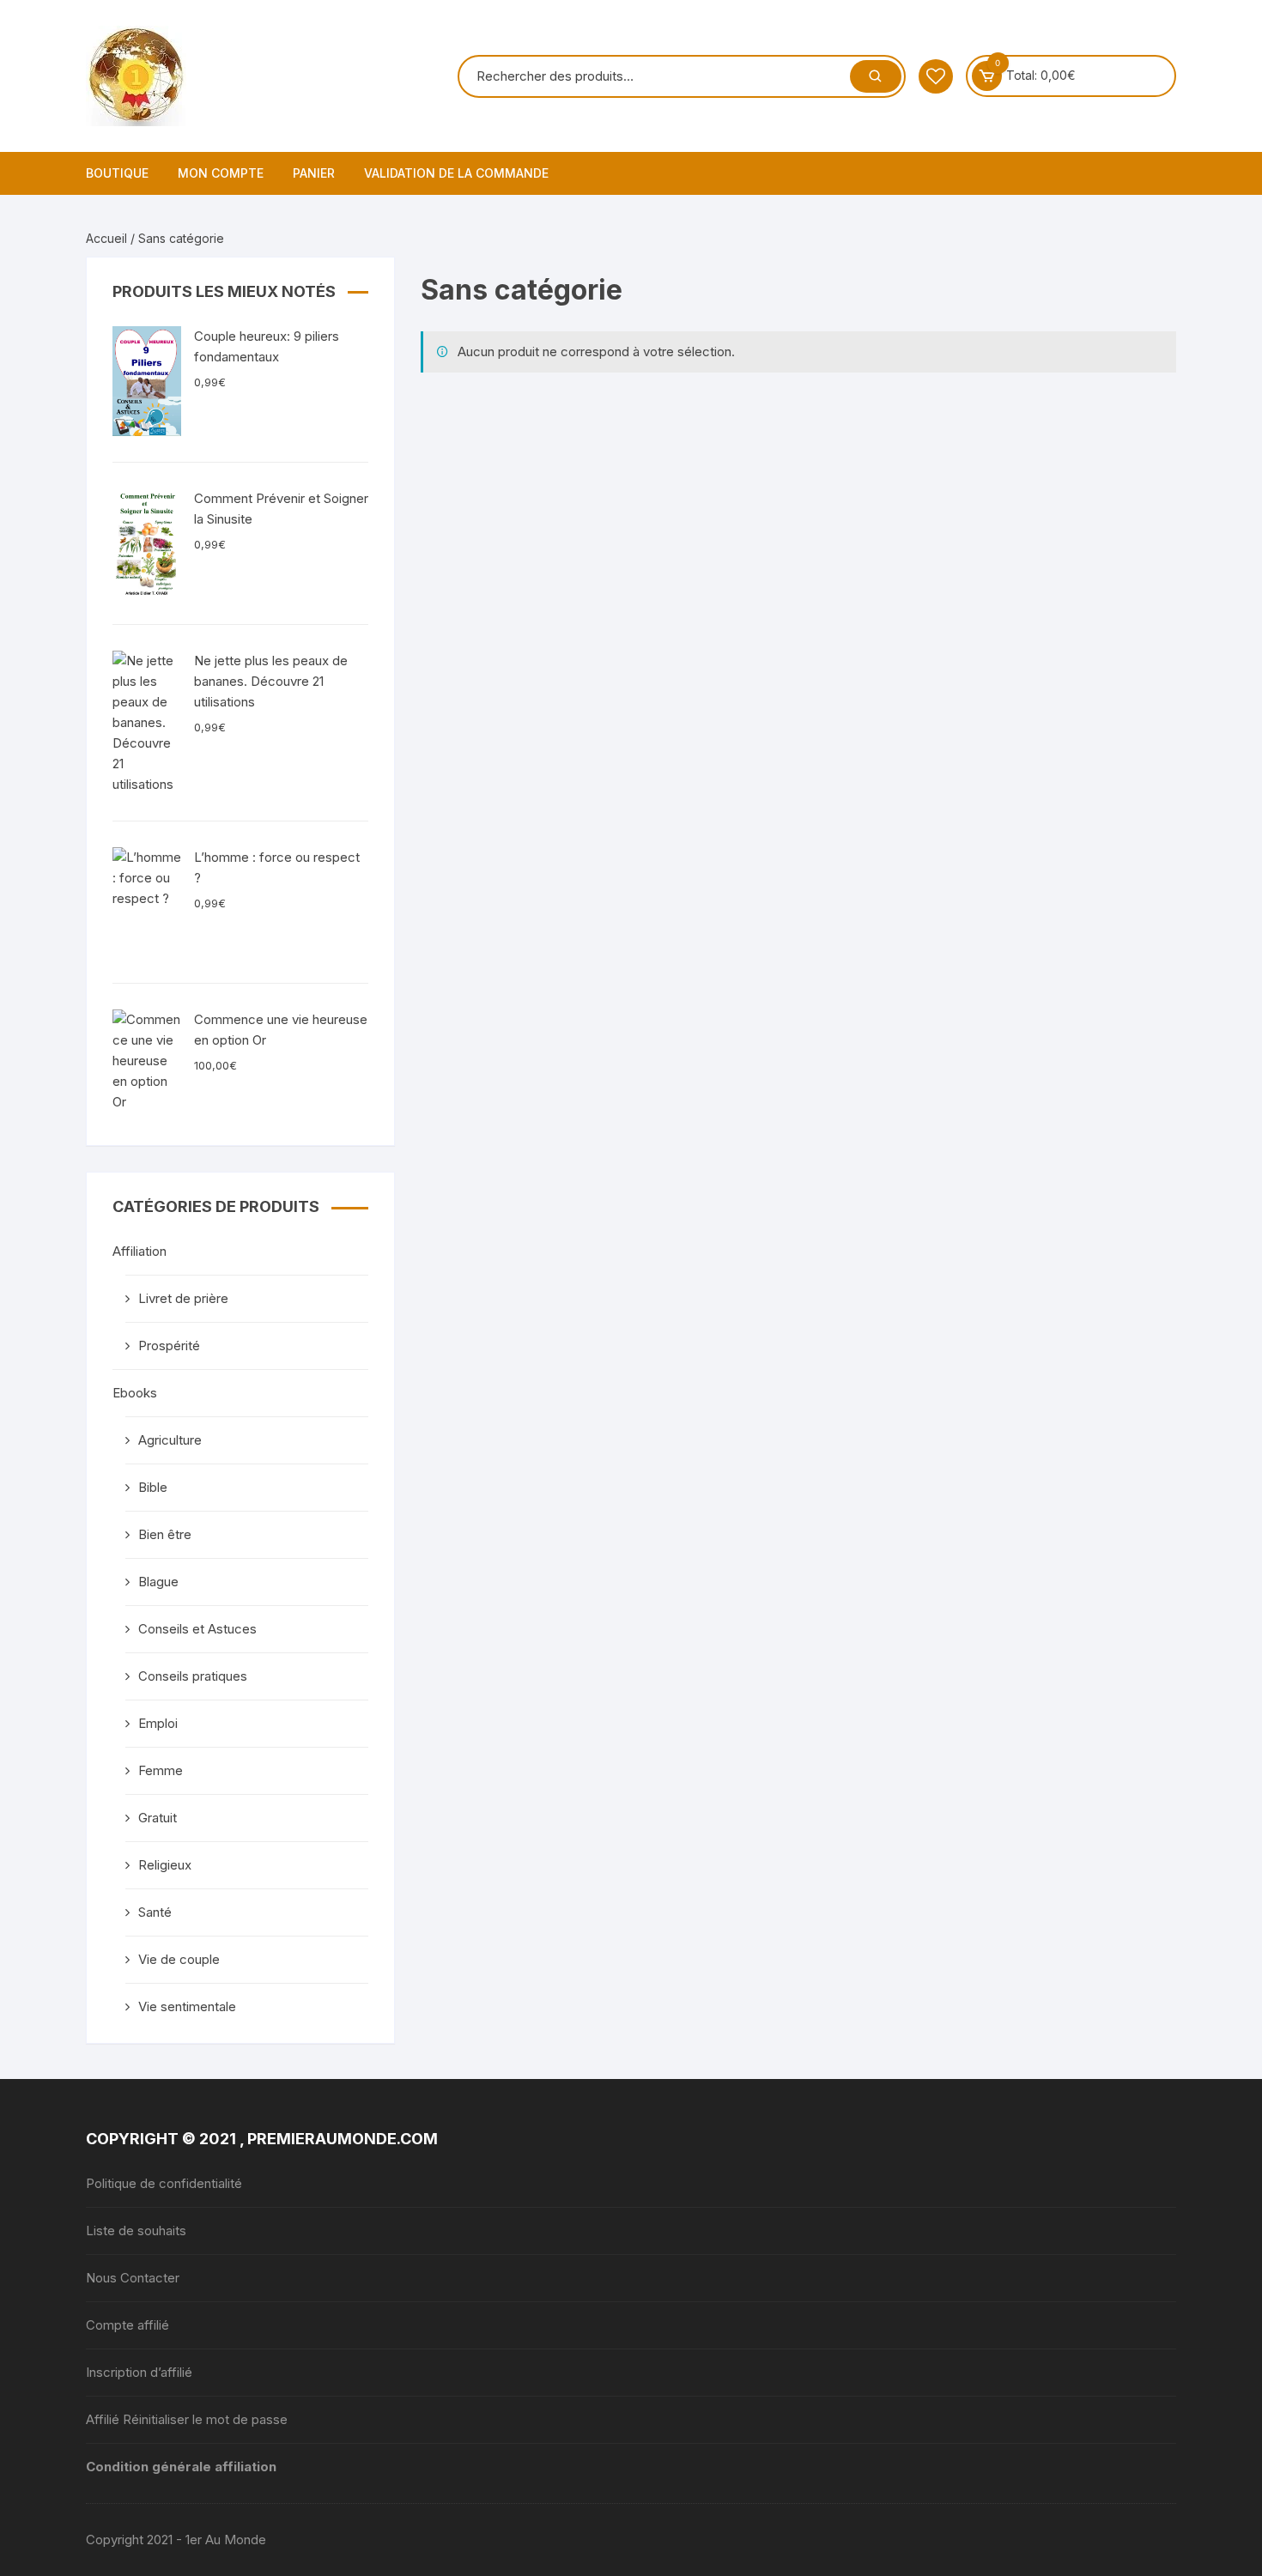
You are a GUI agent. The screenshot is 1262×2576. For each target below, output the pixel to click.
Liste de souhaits (136, 2231)
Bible (153, 1487)
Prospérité (169, 1346)
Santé (155, 1912)
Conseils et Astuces (197, 1629)
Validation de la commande (456, 173)
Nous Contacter (133, 2278)
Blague (158, 1582)
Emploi (158, 1723)
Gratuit (158, 1818)
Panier (314, 173)
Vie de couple (179, 1959)
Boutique (117, 173)
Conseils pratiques (193, 1676)
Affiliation (140, 1251)
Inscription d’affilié (139, 2372)
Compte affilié (127, 2325)
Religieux (165, 1865)
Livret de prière (183, 1298)
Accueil (106, 238)
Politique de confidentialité (164, 2183)
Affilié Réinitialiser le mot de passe (187, 2419)
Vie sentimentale (187, 2006)
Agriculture (170, 1440)
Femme (161, 1770)
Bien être (165, 1534)
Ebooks (135, 1393)
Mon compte (221, 173)
